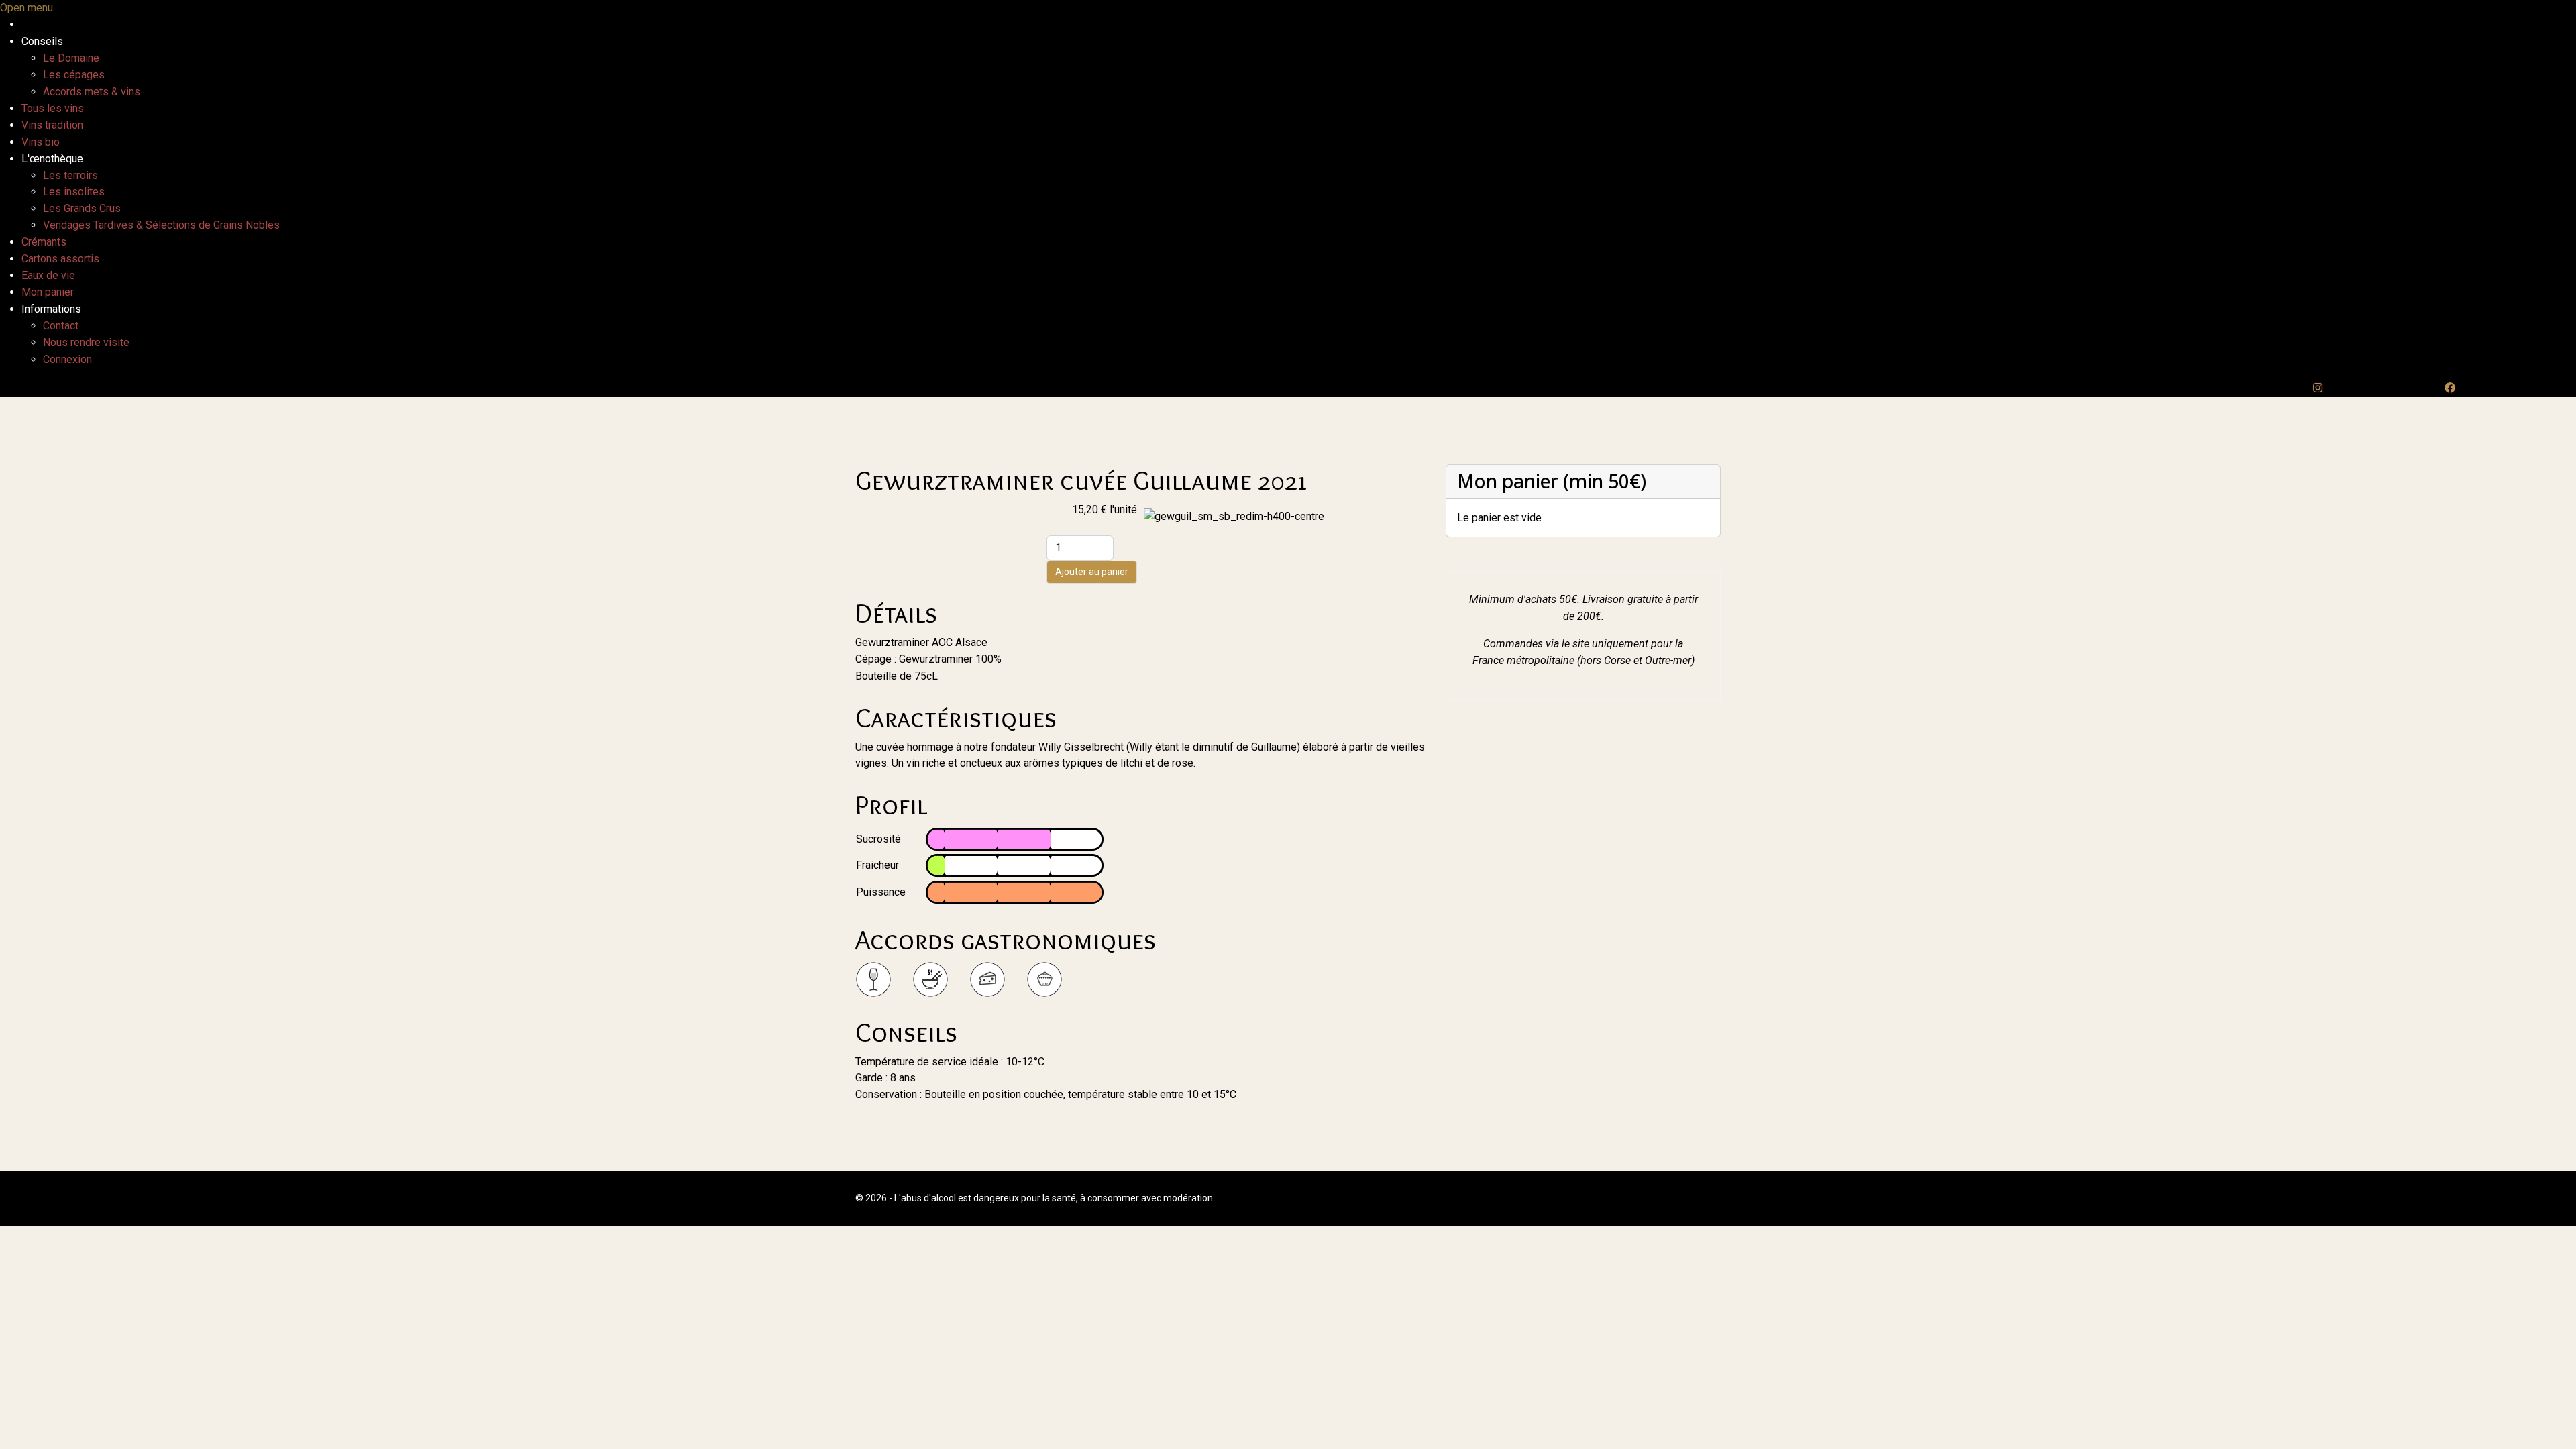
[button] (42, 41)
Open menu (26, 8)
